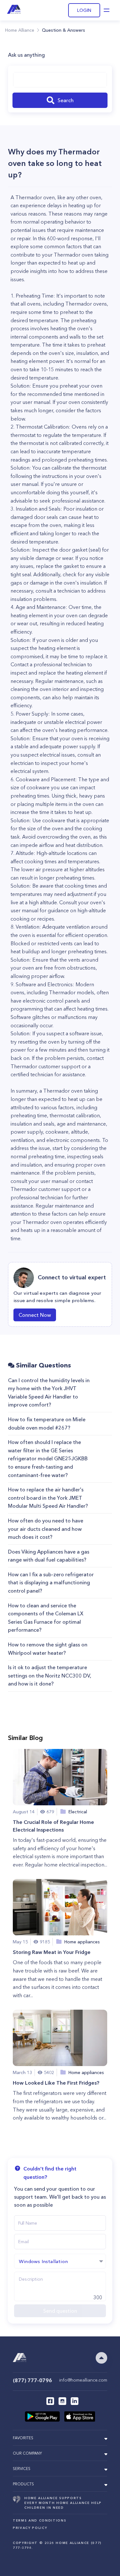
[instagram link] (62, 2401)
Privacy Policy (30, 2528)
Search (66, 100)
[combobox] (60, 80)
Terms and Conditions (40, 2520)
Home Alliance (20, 30)
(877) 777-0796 (32, 2380)
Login (84, 10)
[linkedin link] (75, 2401)
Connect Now (35, 1315)
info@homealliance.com (83, 2380)
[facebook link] (50, 2401)
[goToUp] (101, 2358)
